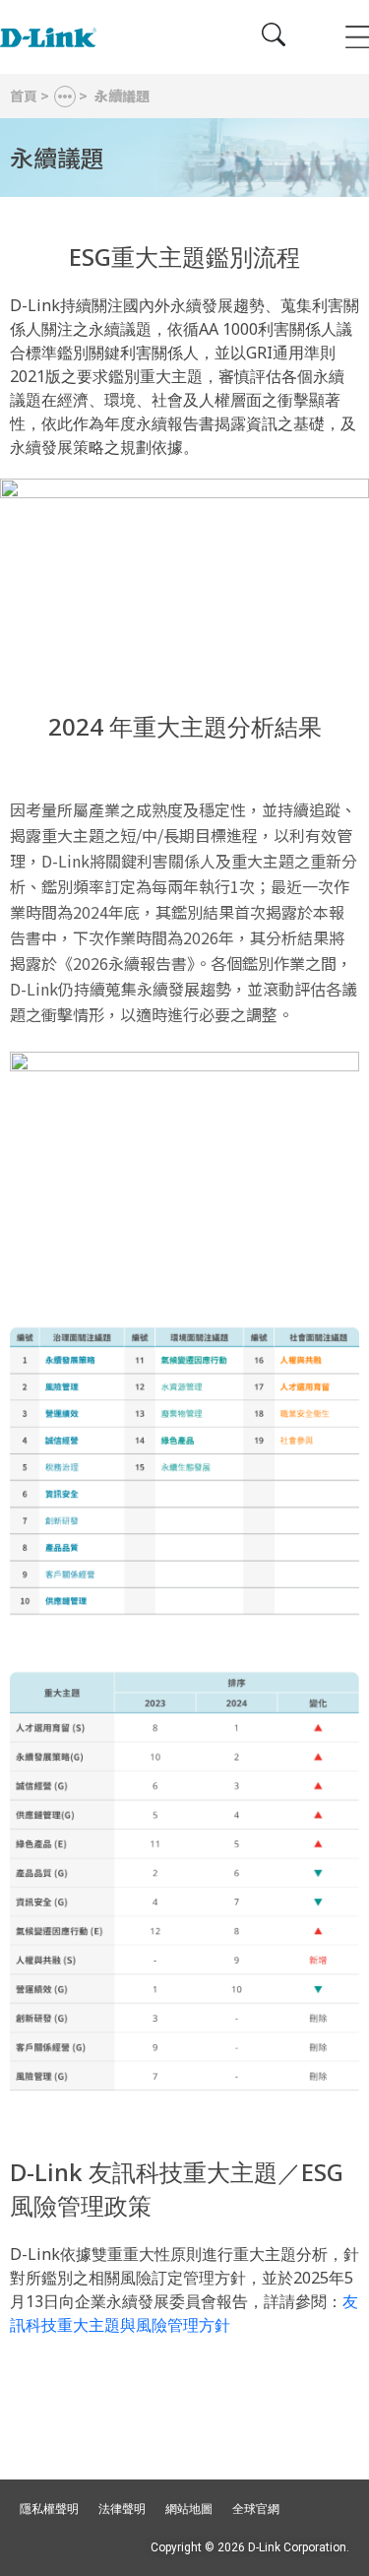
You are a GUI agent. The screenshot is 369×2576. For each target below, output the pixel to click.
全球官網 (256, 2509)
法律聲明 (122, 2509)
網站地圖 (189, 2509)
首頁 (24, 96)
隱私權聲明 (49, 2509)
